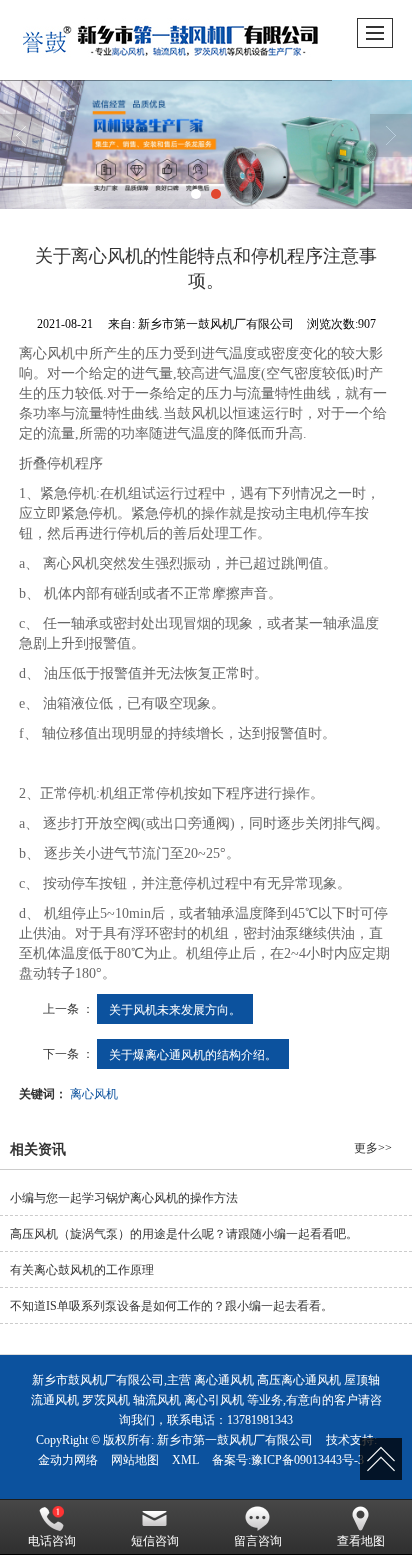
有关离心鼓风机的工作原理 (82, 1270)
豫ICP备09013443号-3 (307, 1460)
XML (185, 1460)
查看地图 (361, 1541)
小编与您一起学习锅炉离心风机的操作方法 (124, 1198)
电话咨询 (52, 1541)
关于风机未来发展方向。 (175, 1008)
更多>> (373, 1148)
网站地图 (135, 1460)
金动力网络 (68, 1460)
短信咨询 (155, 1541)
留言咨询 (258, 1541)
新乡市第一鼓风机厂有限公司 (235, 1440)
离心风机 (94, 1092)
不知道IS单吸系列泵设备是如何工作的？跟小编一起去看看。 (171, 1306)
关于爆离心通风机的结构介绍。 (193, 1053)
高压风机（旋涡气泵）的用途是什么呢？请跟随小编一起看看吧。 (184, 1234)
